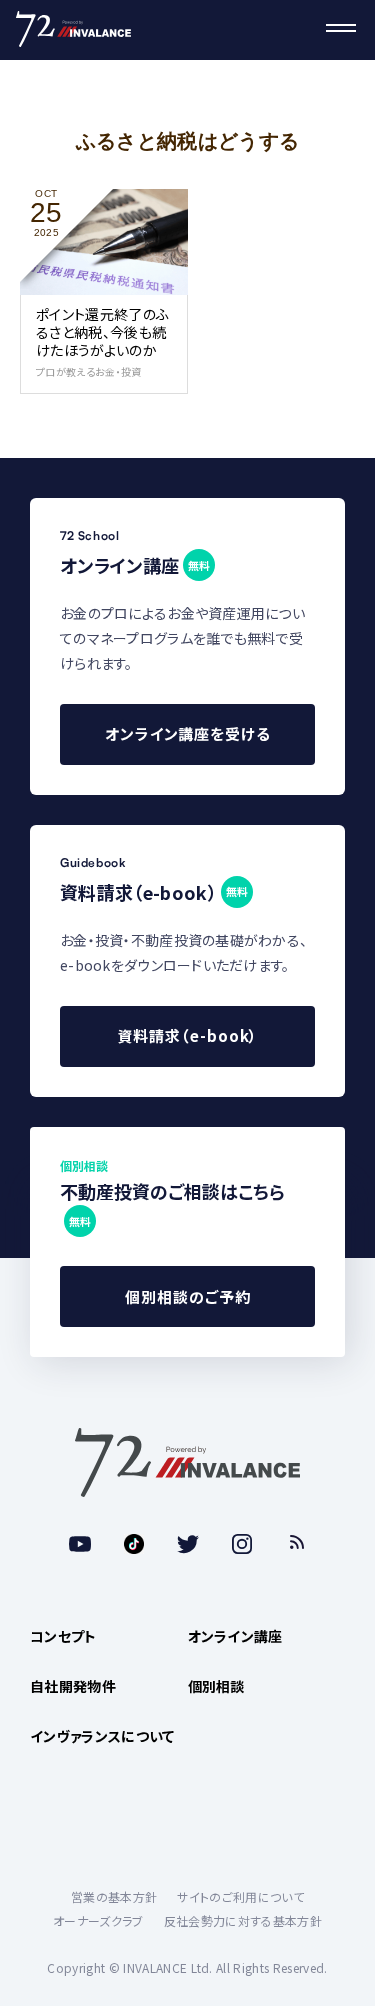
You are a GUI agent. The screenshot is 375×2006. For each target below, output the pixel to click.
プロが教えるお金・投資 (89, 371)
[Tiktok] (134, 1544)
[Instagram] (242, 1544)
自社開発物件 (73, 1686)
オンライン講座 (235, 1636)
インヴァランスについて (102, 1736)
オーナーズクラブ (98, 1920)
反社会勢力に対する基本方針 (243, 1920)
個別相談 (216, 1686)
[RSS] (296, 1544)
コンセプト (63, 1636)
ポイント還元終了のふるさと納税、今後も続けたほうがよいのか (102, 332)
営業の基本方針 (114, 1896)
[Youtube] (80, 1544)
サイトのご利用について (240, 1896)
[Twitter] (188, 1544)
